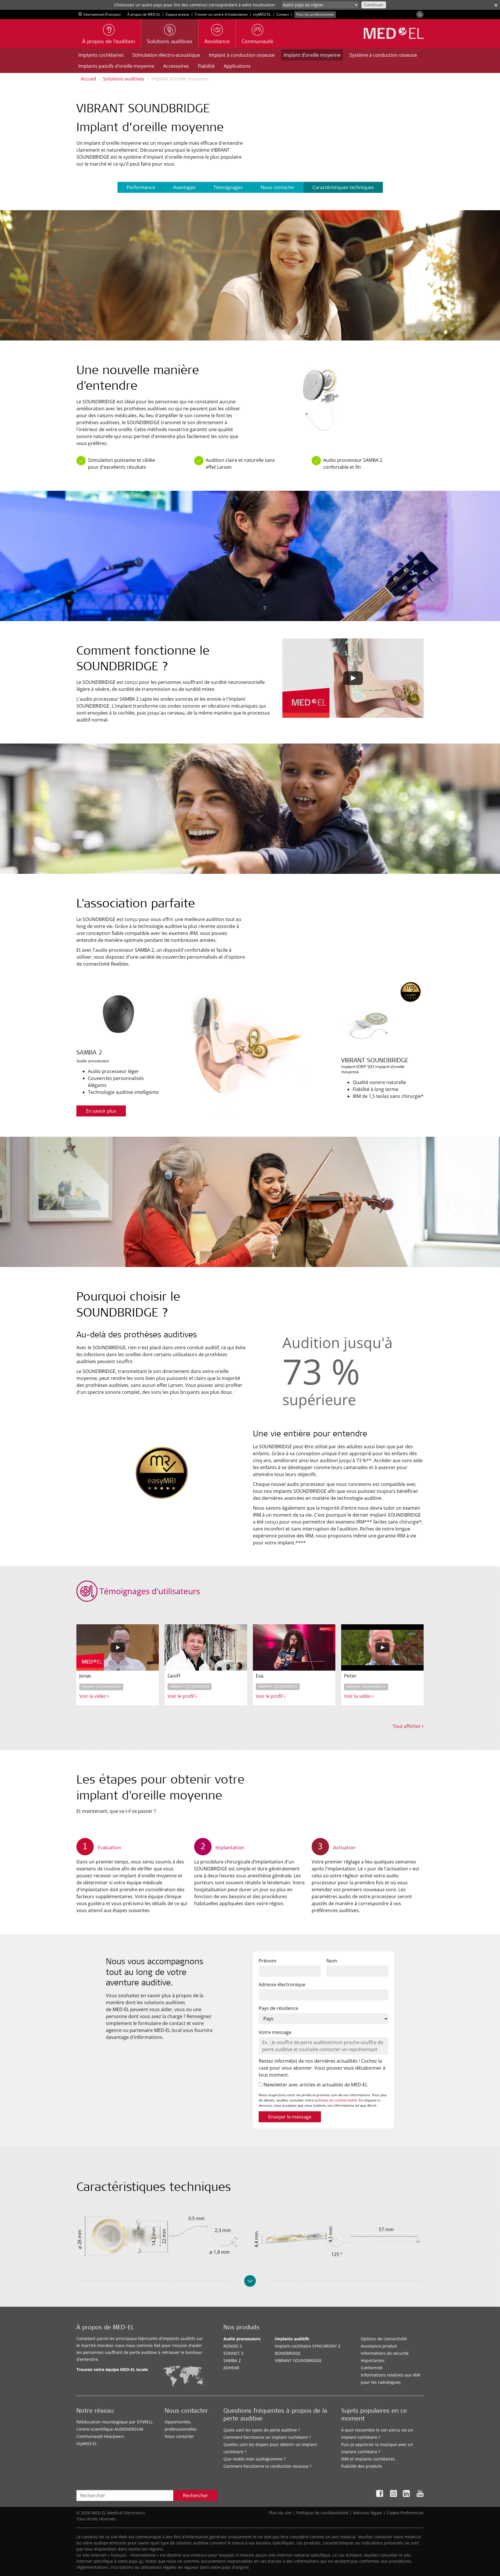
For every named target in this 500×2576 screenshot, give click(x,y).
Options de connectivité (384, 2339)
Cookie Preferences (405, 2513)
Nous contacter (278, 187)
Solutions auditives (124, 79)
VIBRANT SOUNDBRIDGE (298, 2360)
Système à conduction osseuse (383, 55)
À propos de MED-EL (144, 14)
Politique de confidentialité (322, 2513)
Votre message (275, 2032)
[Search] (420, 14)
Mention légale (367, 2513)
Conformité (372, 2368)
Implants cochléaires (101, 55)
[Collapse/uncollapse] (250, 2281)
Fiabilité (206, 66)
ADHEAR (231, 2368)
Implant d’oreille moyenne (312, 55)
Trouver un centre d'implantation (221, 14)
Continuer (374, 5)
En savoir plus (101, 1111)
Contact (283, 14)
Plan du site (280, 2513)
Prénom (268, 1961)
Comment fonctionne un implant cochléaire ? (267, 2437)
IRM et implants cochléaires (368, 2459)
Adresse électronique (282, 1984)
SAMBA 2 (232, 2360)
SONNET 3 (233, 2353)
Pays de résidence (278, 2008)
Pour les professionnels (315, 14)
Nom (332, 1961)
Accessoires (176, 66)
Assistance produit (379, 2346)
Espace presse (178, 14)
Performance (141, 187)
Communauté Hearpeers (100, 2436)
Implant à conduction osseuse (242, 55)
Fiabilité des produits (362, 2466)
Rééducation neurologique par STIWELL (115, 2422)
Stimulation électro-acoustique (166, 55)
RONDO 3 (233, 2346)
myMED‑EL (262, 14)
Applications (237, 66)
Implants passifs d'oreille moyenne (116, 66)
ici (141, 2561)
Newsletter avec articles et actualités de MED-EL (315, 2085)
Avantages (184, 187)
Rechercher (195, 2496)
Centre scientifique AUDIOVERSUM (110, 2429)
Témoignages (228, 187)
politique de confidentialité (336, 2100)
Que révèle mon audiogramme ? (254, 2459)
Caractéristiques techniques (343, 187)
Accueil (88, 79)
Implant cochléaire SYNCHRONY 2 (308, 2346)
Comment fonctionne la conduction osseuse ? (267, 2466)
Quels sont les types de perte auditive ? (262, 2430)
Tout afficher (407, 1726)
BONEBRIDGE (288, 2353)
